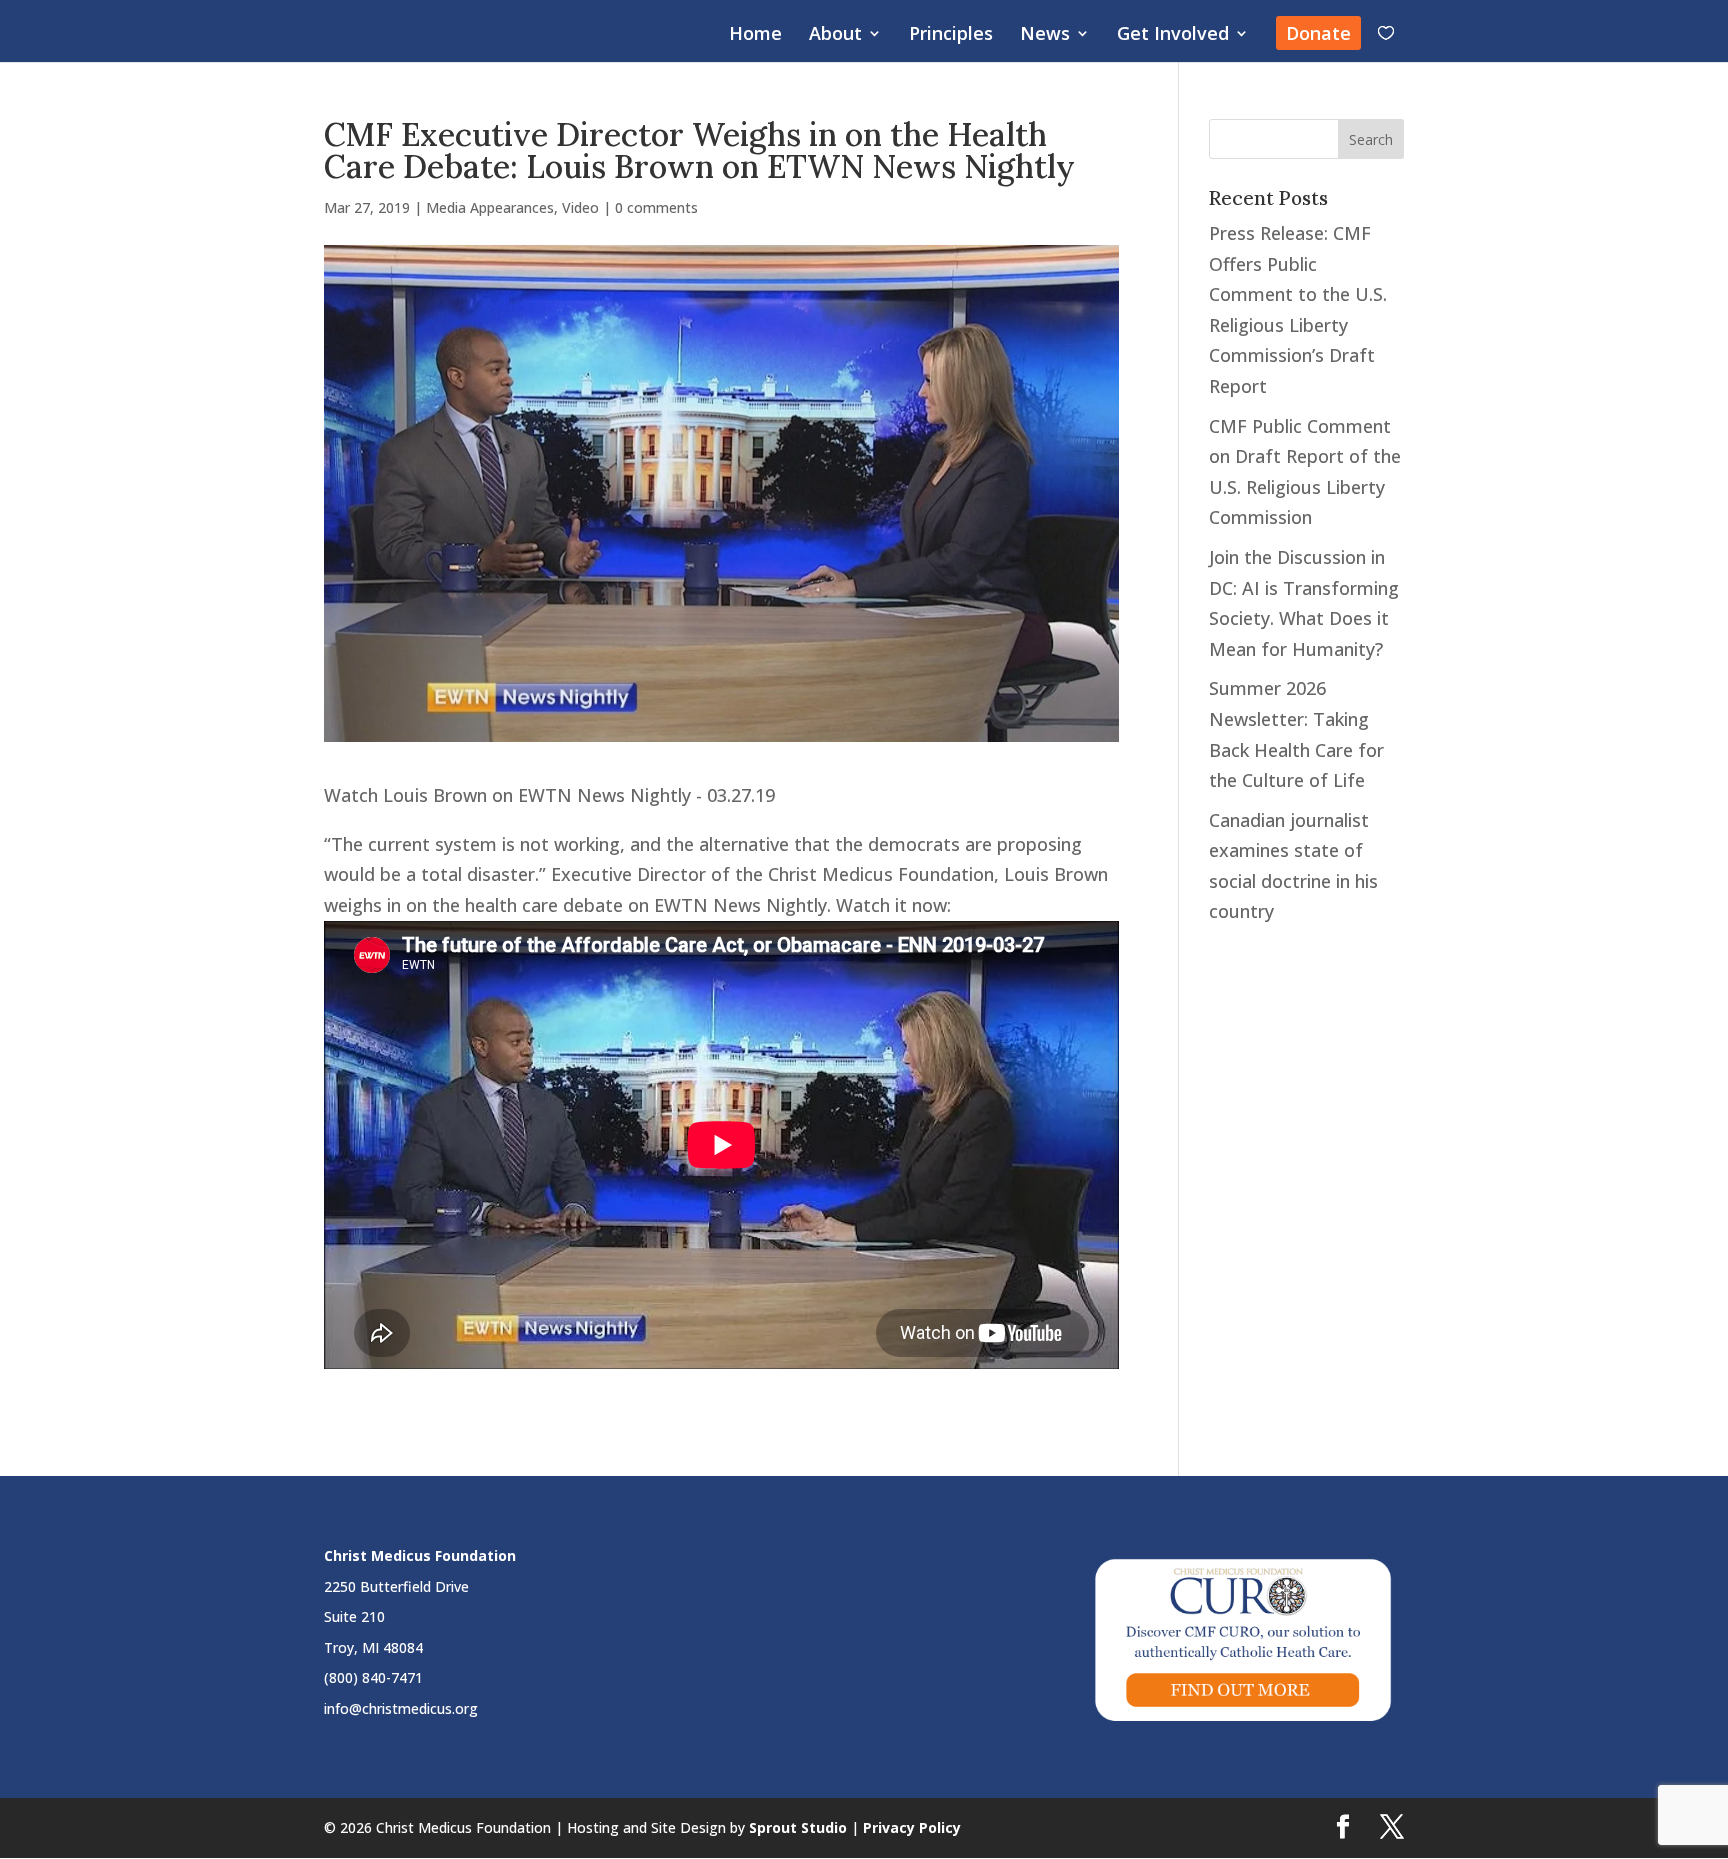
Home (755, 35)
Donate (1318, 33)
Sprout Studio (798, 1827)
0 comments (656, 207)
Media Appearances (490, 207)
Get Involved (1173, 35)
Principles (951, 35)
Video (580, 207)
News (1045, 35)
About (835, 35)
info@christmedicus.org (401, 1708)
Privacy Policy (912, 1827)
